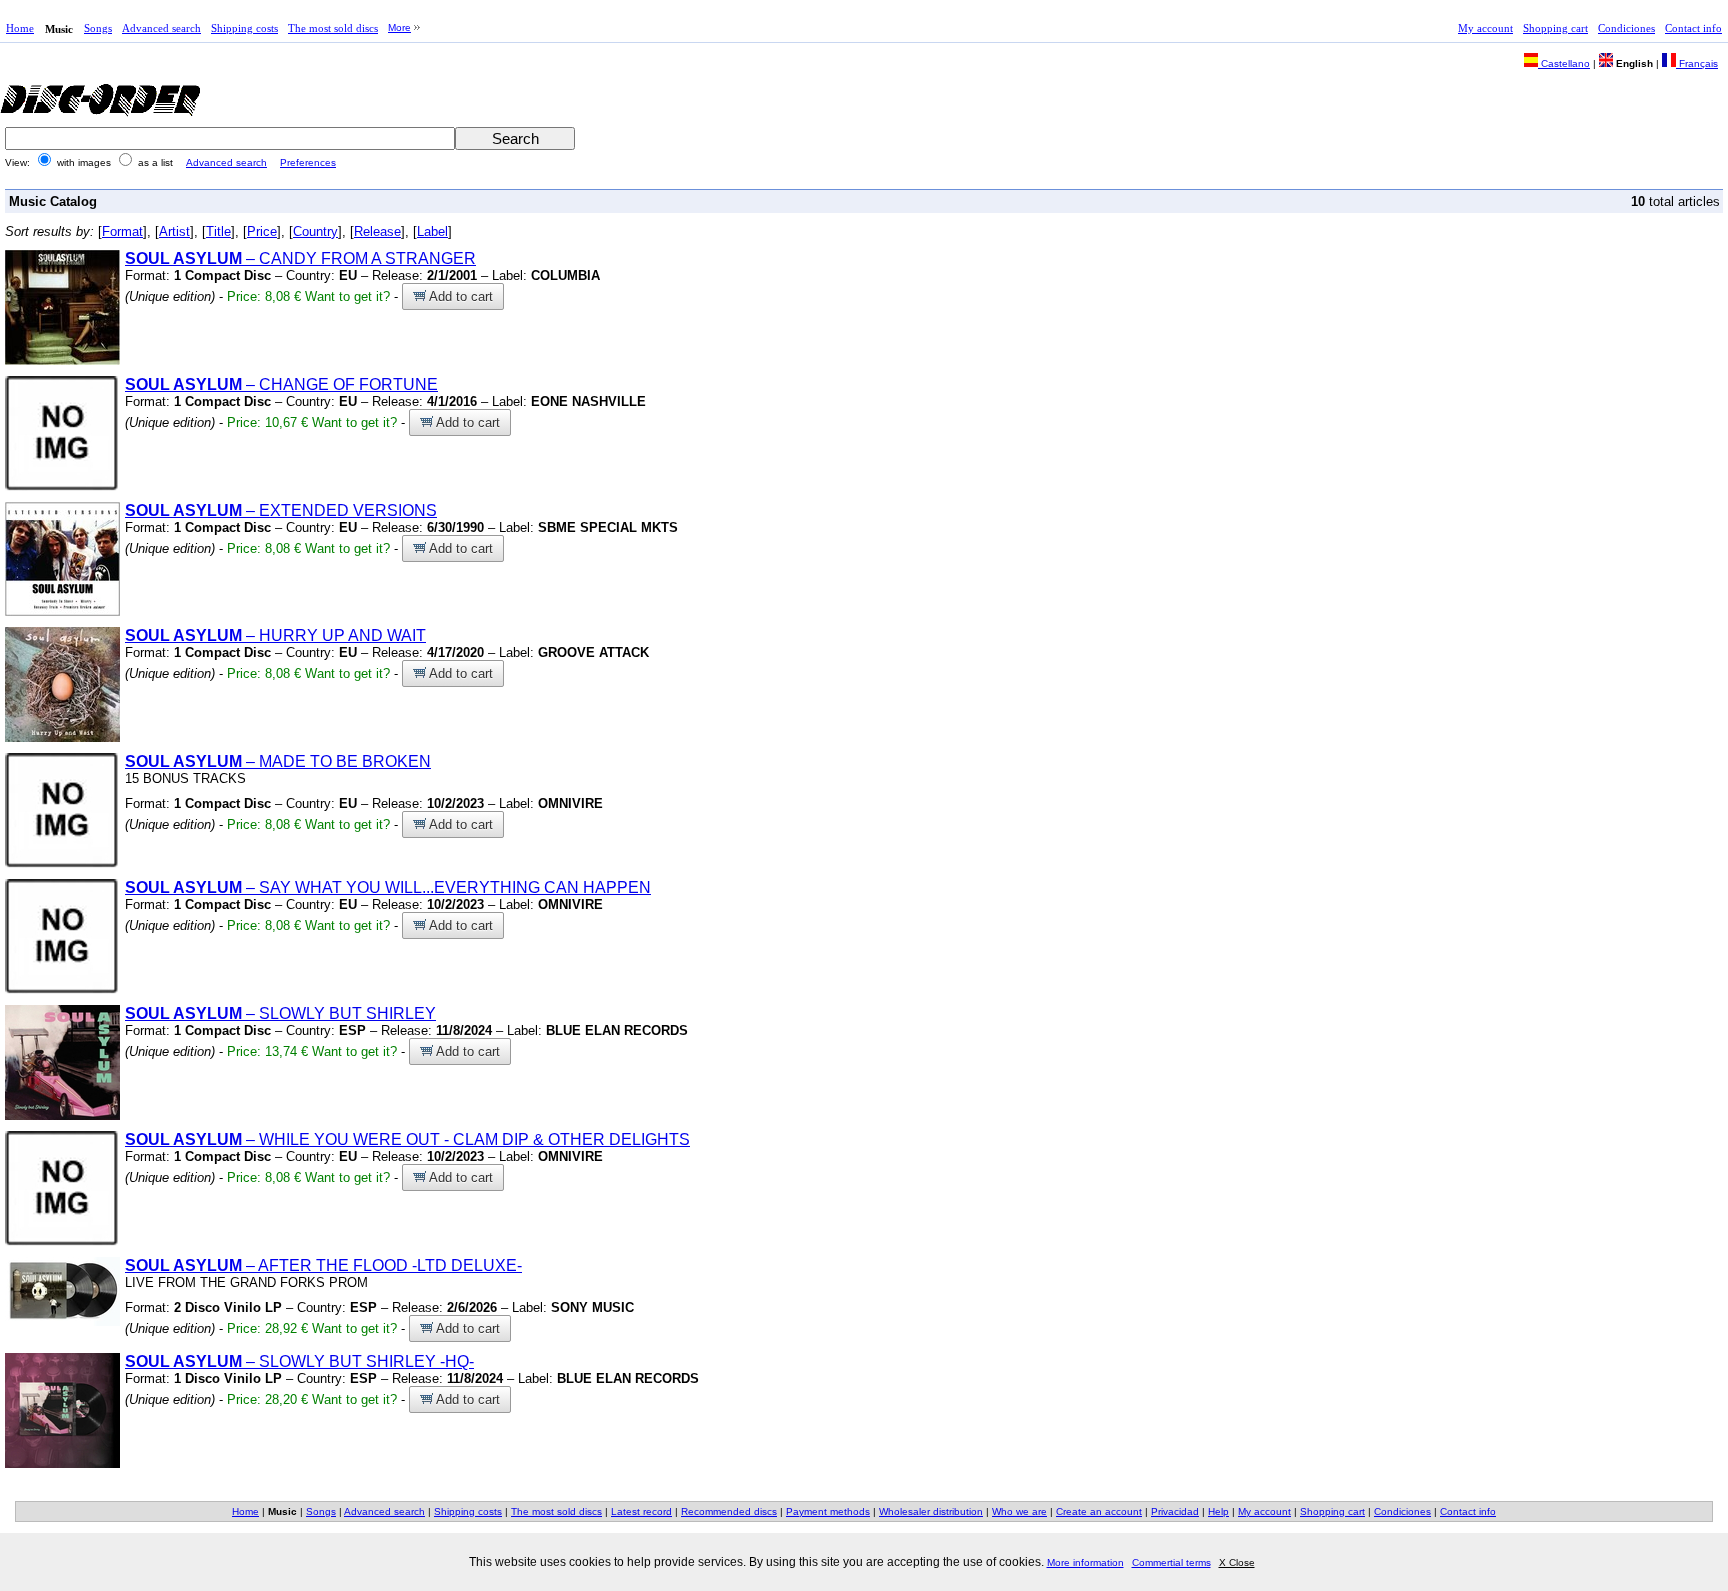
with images (84, 162)
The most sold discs (333, 28)
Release (377, 231)
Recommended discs (729, 1511)
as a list (155, 162)
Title (218, 231)
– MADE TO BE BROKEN (278, 761)
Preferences (308, 162)
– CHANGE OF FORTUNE (281, 384)
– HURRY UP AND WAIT (275, 635)
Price (262, 231)
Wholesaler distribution (931, 1511)
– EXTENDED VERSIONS (281, 510)
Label (432, 231)
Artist (174, 231)
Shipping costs (244, 28)
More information (1085, 1562)
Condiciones (1626, 28)
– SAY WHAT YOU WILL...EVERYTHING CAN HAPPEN (388, 887)
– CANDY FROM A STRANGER (300, 258)
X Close (1237, 1562)
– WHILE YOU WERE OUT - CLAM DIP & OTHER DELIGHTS (407, 1139)
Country (315, 231)
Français (1697, 63)
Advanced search (161, 28)
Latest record (641, 1511)
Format (122, 231)
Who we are (1019, 1511)
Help (1218, 1511)
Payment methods (828, 1511)
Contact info (1693, 28)
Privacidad (1175, 1511)
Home (20, 28)
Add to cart (459, 296)
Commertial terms (1171, 1562)
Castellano (1564, 63)
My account (1485, 28)
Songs (98, 28)
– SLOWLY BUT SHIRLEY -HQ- (299, 1361)
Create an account (1099, 1511)
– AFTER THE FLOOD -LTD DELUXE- (323, 1265)
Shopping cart (1555, 28)
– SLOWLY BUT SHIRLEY (280, 1013)
